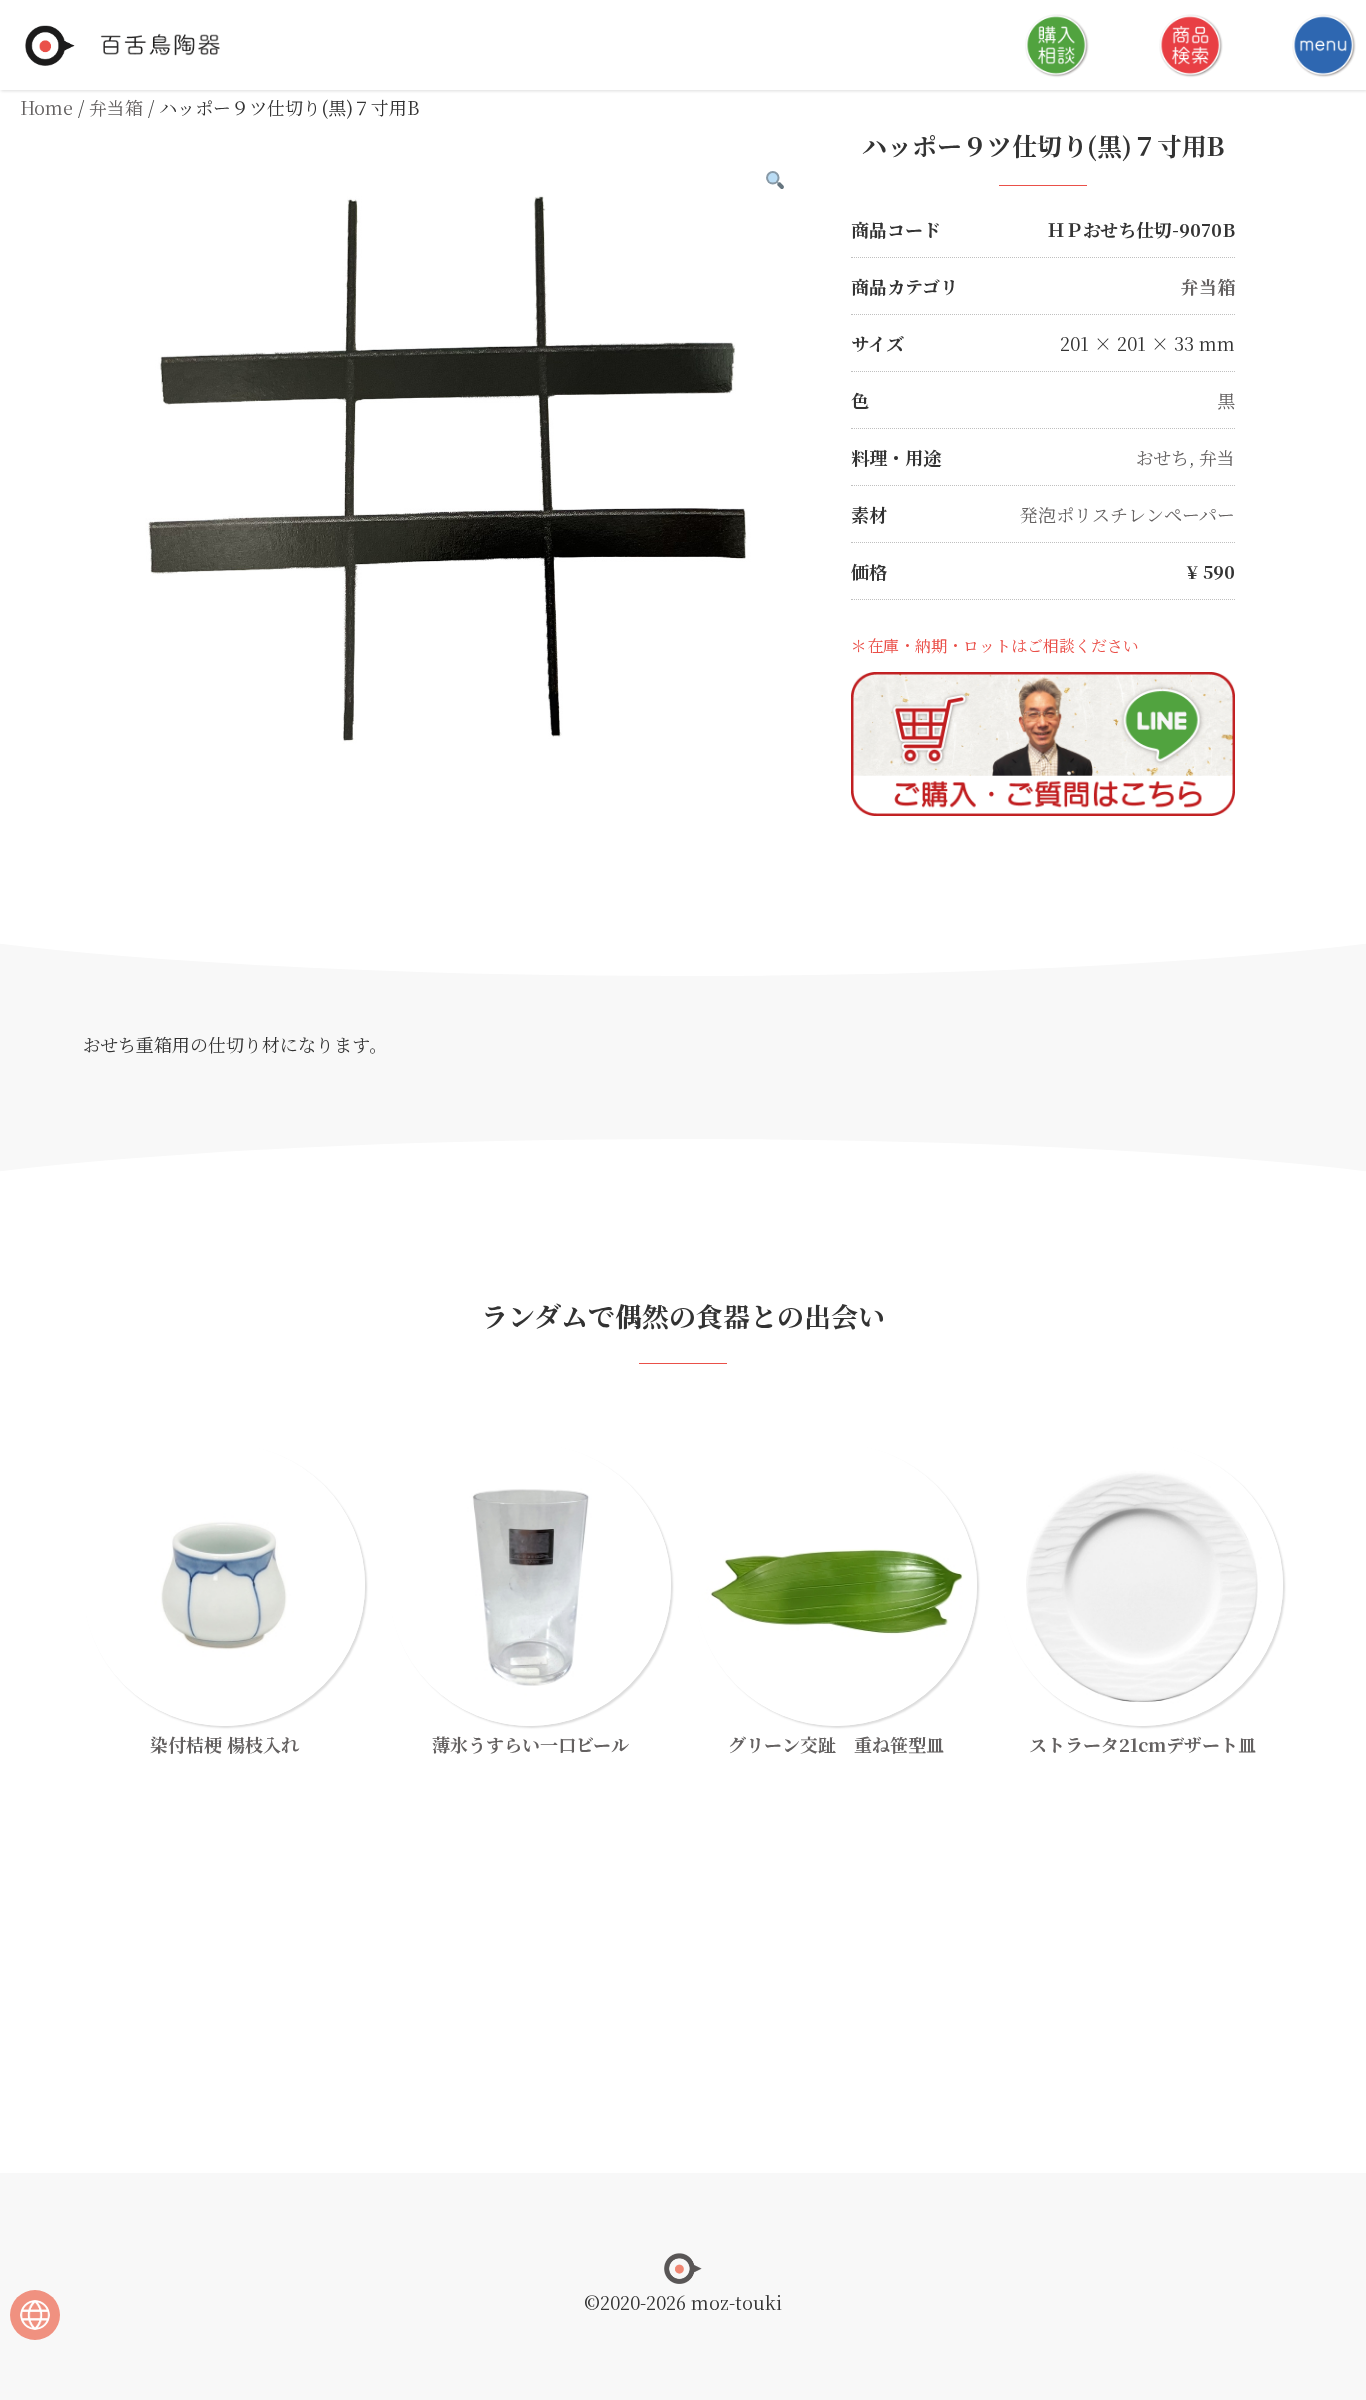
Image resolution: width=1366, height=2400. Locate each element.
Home (46, 107)
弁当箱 (116, 107)
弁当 (1217, 457)
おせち (1162, 457)
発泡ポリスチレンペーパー (1127, 514)
